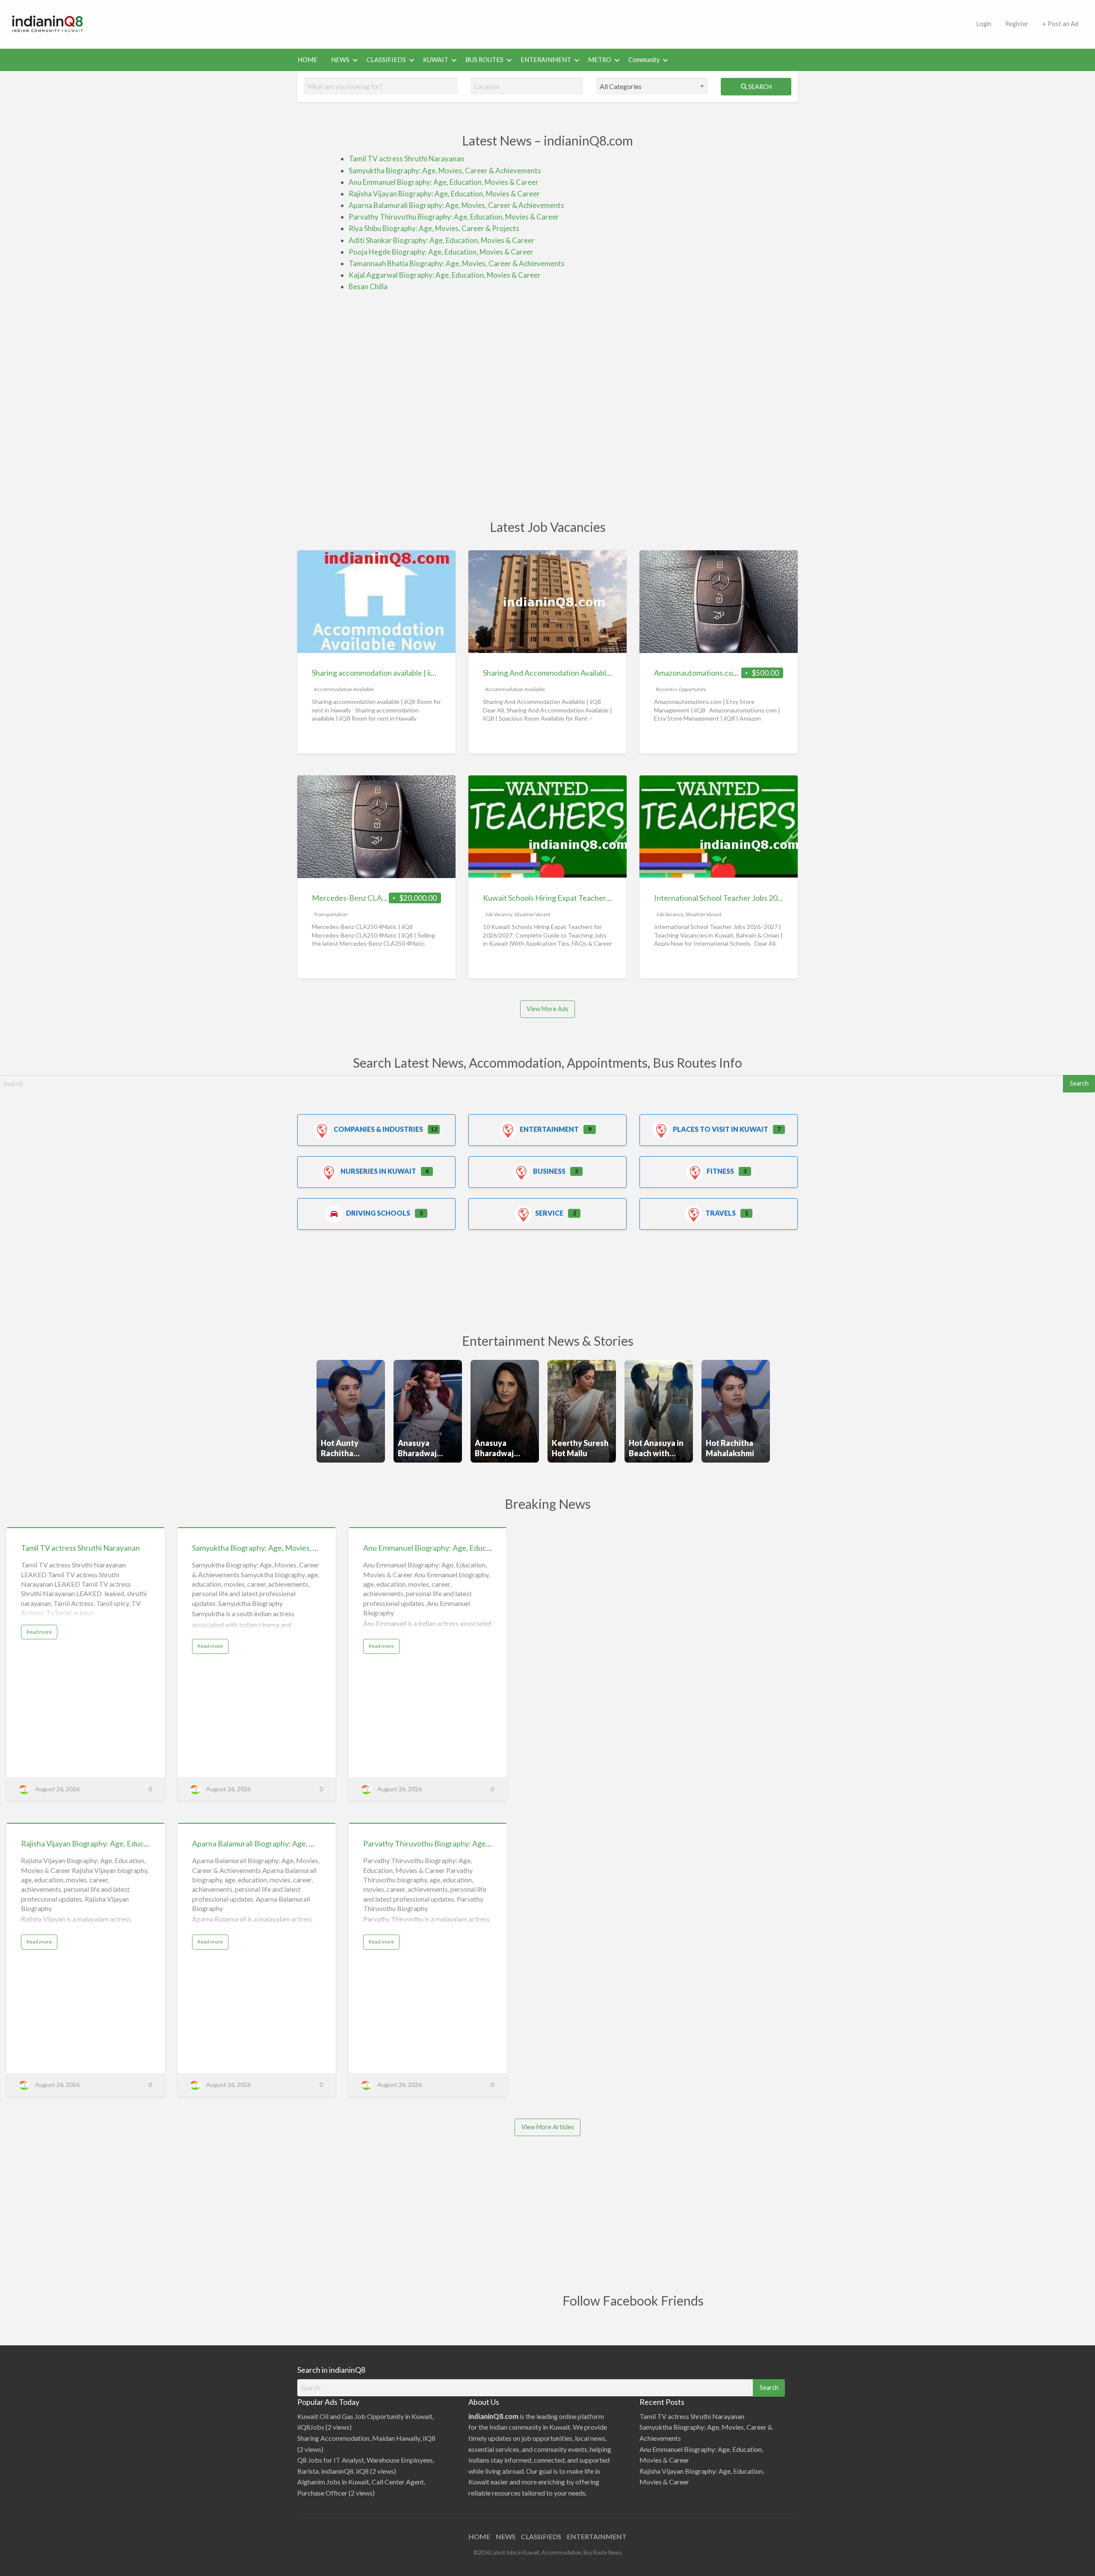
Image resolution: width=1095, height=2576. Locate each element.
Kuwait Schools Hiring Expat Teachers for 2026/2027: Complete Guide (600, 898)
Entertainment (549, 1129)
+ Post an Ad (1060, 24)
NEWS (340, 60)
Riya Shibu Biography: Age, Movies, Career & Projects (434, 228)
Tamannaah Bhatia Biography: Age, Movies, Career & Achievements (457, 263)
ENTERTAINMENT (597, 2536)
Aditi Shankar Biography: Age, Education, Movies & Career (442, 240)
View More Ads (547, 1009)
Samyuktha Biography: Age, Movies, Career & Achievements (445, 171)
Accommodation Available (344, 689)
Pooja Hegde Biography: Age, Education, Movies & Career (441, 252)
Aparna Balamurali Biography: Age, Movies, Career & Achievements (456, 205)
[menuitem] (984, 24)
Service (549, 1213)
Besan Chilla (368, 286)
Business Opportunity (681, 689)
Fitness (720, 1171)
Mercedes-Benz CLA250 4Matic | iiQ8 (375, 898)
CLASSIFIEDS (386, 60)
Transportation (331, 914)
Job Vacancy (499, 914)
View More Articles (548, 2127)
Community (644, 60)
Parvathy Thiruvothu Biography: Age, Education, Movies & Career (454, 217)
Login (984, 24)
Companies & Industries (378, 1129)
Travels (721, 1213)
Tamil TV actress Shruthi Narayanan (406, 159)
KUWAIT (436, 60)
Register (1017, 24)
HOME (308, 60)
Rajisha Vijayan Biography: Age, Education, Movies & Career (444, 194)
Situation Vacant (532, 914)
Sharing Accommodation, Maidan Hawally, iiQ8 (366, 2438)
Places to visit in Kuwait (721, 1129)
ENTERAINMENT (546, 60)
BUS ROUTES (484, 60)
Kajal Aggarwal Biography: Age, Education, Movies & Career (445, 275)
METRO (600, 60)
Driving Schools (378, 1213)
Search (759, 87)
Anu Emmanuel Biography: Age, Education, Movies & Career (444, 182)
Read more (42, 1634)
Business (549, 1171)
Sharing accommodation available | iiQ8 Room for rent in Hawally (418, 673)
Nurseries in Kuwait (378, 1171)
